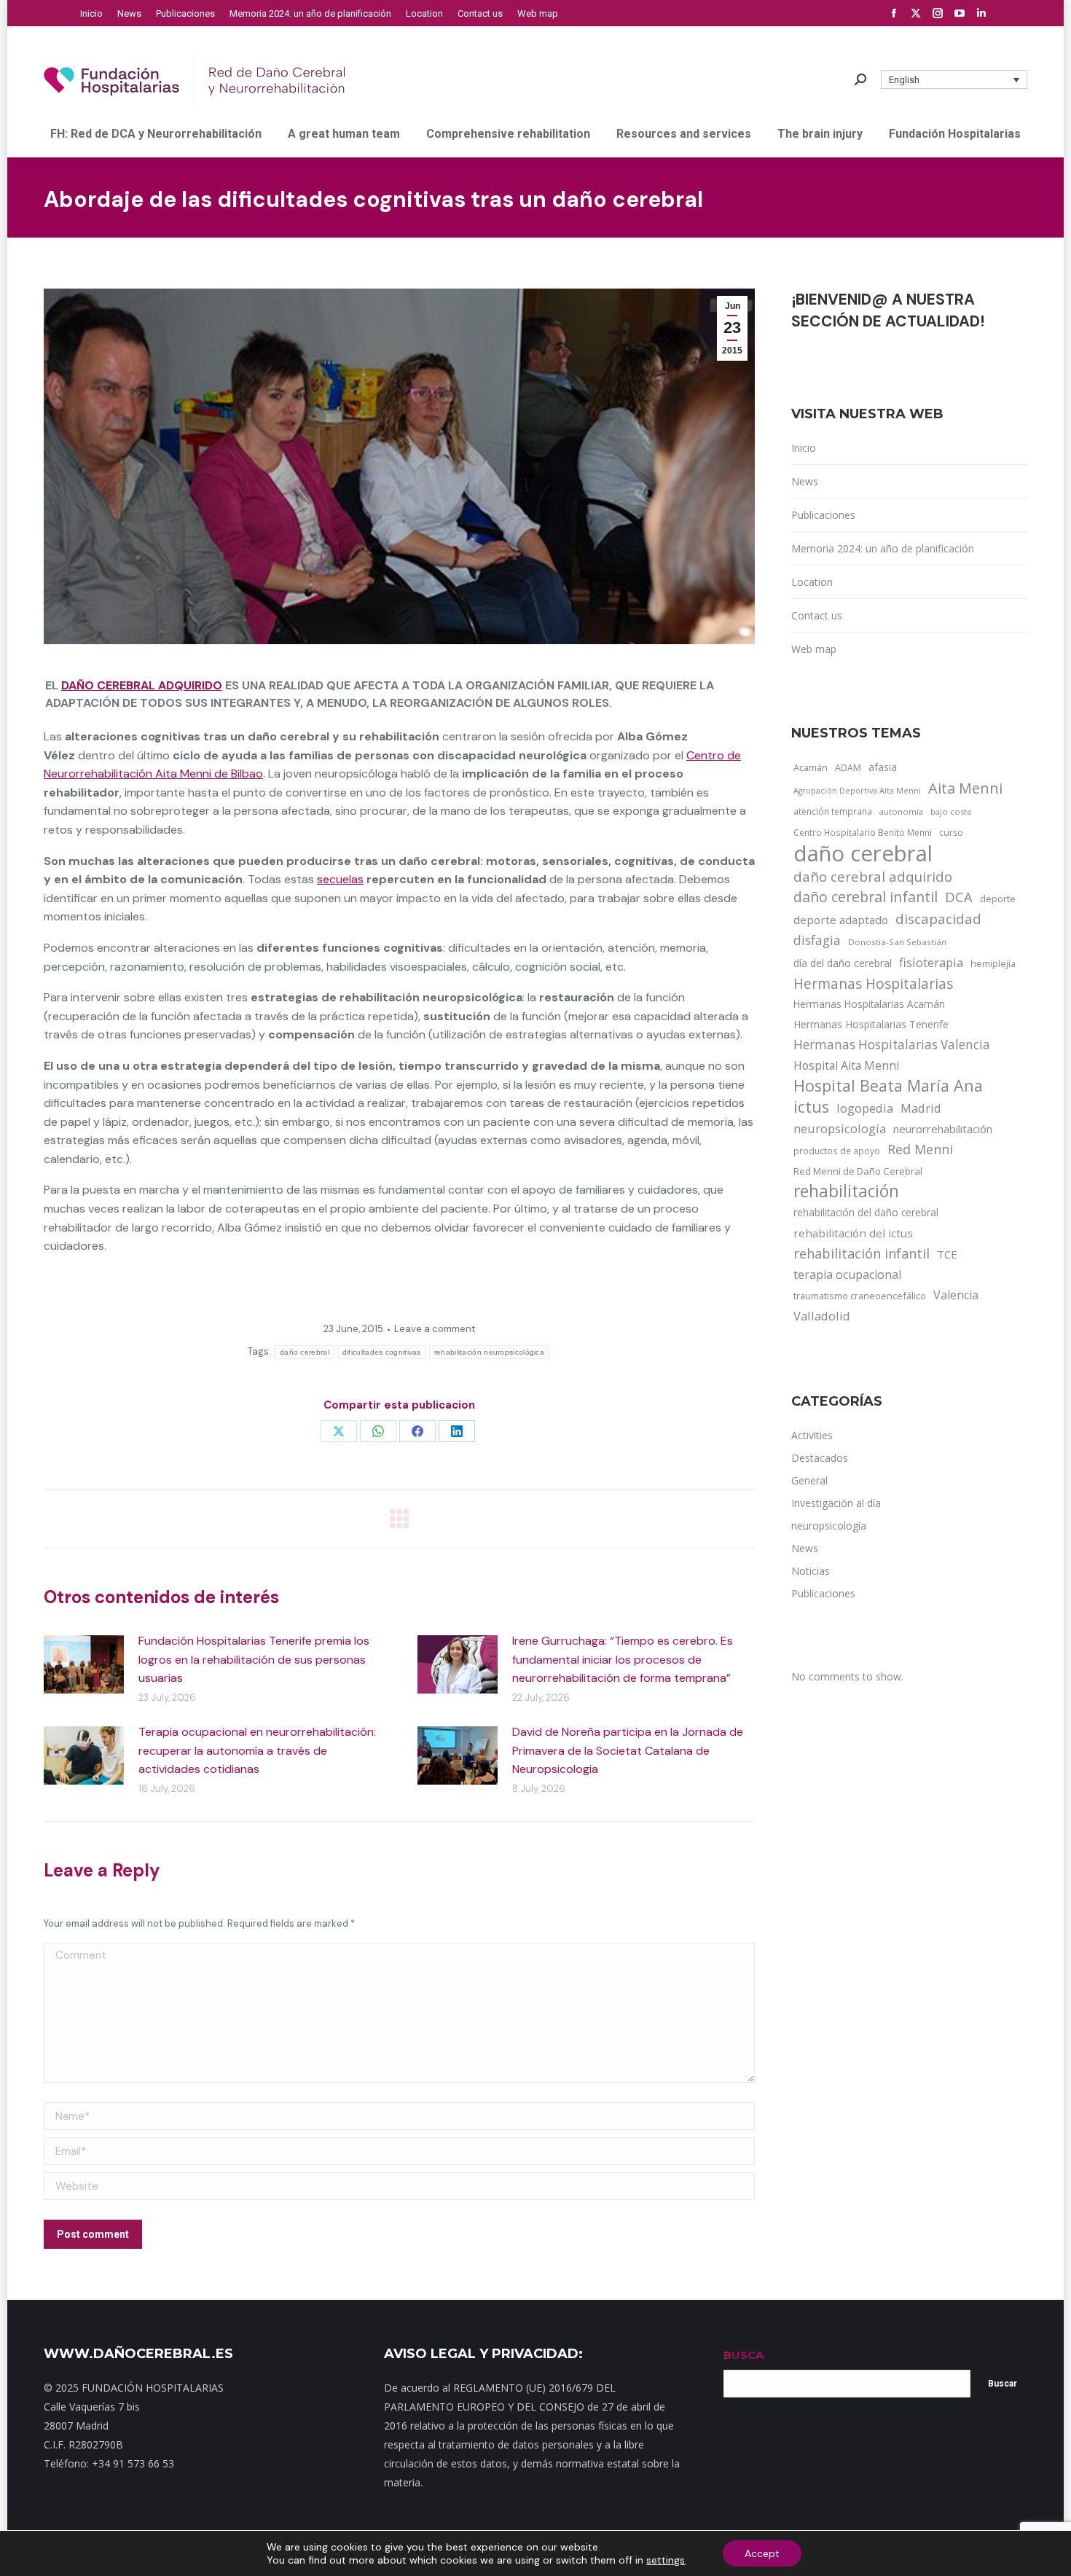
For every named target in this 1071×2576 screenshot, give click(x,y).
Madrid (921, 1108)
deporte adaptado (841, 920)
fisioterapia (931, 962)
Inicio (804, 448)
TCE (947, 1254)
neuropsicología (840, 1128)
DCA (959, 897)
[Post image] (84, 1664)
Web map (814, 649)
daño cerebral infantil (866, 897)
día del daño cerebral (843, 963)
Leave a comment (435, 1329)
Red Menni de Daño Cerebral (858, 1171)
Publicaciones (823, 515)
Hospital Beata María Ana (888, 1086)
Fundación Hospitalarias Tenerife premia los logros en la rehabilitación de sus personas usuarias (254, 1659)
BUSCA (744, 2355)
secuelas (340, 879)
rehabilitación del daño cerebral (866, 1212)
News (805, 481)
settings (666, 2560)
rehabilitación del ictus (853, 1233)
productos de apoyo (837, 1151)
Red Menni (920, 1149)
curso (951, 833)
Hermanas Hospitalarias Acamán (869, 1004)
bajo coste (951, 811)
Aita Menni (965, 788)
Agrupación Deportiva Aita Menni (857, 791)
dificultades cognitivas (382, 1352)
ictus (811, 1107)
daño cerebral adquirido (142, 685)
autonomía (901, 811)
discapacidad (938, 919)
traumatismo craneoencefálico (860, 1296)
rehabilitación (846, 1191)
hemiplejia (993, 963)
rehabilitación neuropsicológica (489, 1352)
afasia (883, 767)
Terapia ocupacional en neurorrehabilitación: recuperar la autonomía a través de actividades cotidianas (257, 1750)
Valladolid (822, 1316)
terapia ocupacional (847, 1275)
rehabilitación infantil (862, 1253)
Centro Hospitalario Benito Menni (863, 832)
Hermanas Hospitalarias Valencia (892, 1045)
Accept (762, 2553)
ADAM (848, 768)
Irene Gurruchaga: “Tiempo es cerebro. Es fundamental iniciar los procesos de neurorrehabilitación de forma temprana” (623, 1659)
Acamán (811, 767)
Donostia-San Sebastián (897, 942)
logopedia (865, 1108)
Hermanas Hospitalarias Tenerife (871, 1024)
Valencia (956, 1295)
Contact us (817, 615)
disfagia (817, 940)
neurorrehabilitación (943, 1129)
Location (812, 582)
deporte (998, 899)
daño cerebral (305, 1352)
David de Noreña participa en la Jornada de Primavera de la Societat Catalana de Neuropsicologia (628, 1750)
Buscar (1003, 2384)
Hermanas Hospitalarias (873, 984)
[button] (954, 79)
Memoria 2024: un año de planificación (883, 548)
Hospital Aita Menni (846, 1065)
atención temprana (833, 811)
